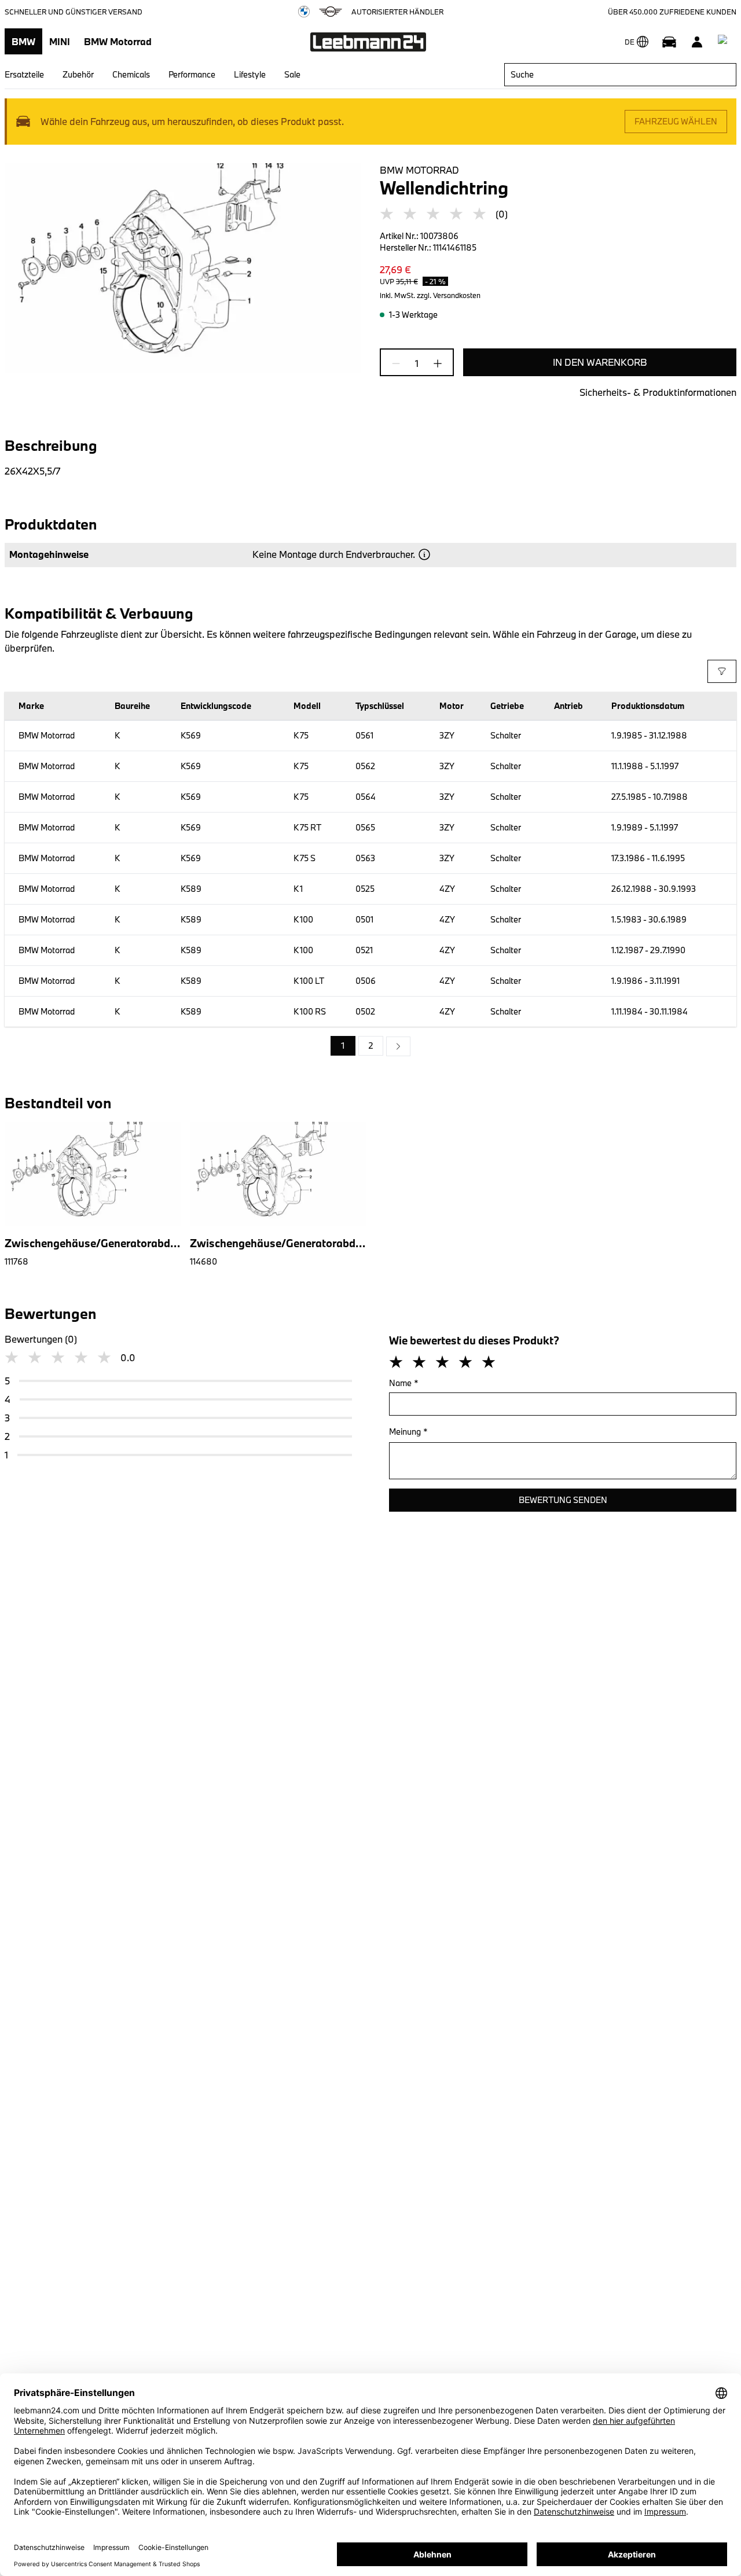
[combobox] (620, 75)
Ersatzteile (24, 74)
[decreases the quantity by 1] (399, 363)
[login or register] (697, 42)
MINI (60, 41)
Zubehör (78, 74)
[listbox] (370, 1046)
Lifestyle (250, 74)
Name (404, 1383)
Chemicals (131, 74)
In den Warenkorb (600, 362)
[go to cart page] (725, 42)
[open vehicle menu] (669, 42)
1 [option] (343, 1046)
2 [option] (371, 1046)
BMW (23, 41)
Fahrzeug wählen (676, 121)
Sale (292, 74)
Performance (192, 74)
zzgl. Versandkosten (449, 295)
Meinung (408, 1432)
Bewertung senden (563, 1500)
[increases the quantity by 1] (434, 363)
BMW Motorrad (118, 41)
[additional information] (424, 554)
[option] (398, 1046)
